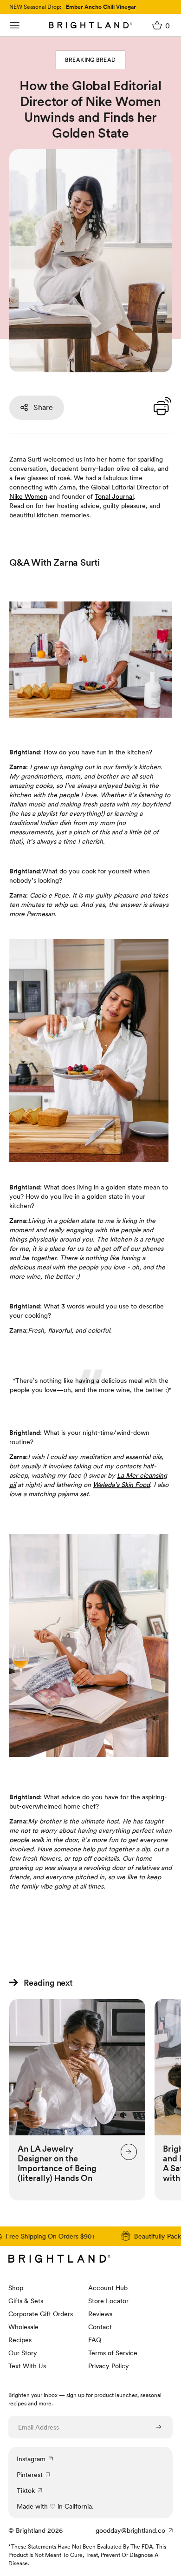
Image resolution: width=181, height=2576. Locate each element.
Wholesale (23, 2327)
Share (43, 407)
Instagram (31, 2459)
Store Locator (108, 2301)
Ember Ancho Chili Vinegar (101, 7)
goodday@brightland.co (130, 2530)
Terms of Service (113, 2353)
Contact (100, 2327)
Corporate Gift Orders (41, 2314)
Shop (16, 2288)
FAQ (95, 2340)
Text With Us (27, 2366)
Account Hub (108, 2288)
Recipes (20, 2340)
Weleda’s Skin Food (121, 1485)
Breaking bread (90, 60)
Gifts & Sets (26, 2301)
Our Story (23, 2353)
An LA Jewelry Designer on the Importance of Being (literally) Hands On (57, 2163)
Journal (114, 496)
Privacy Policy (109, 2366)
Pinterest (30, 2475)
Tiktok (26, 2490)
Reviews (100, 2314)
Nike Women (28, 496)
